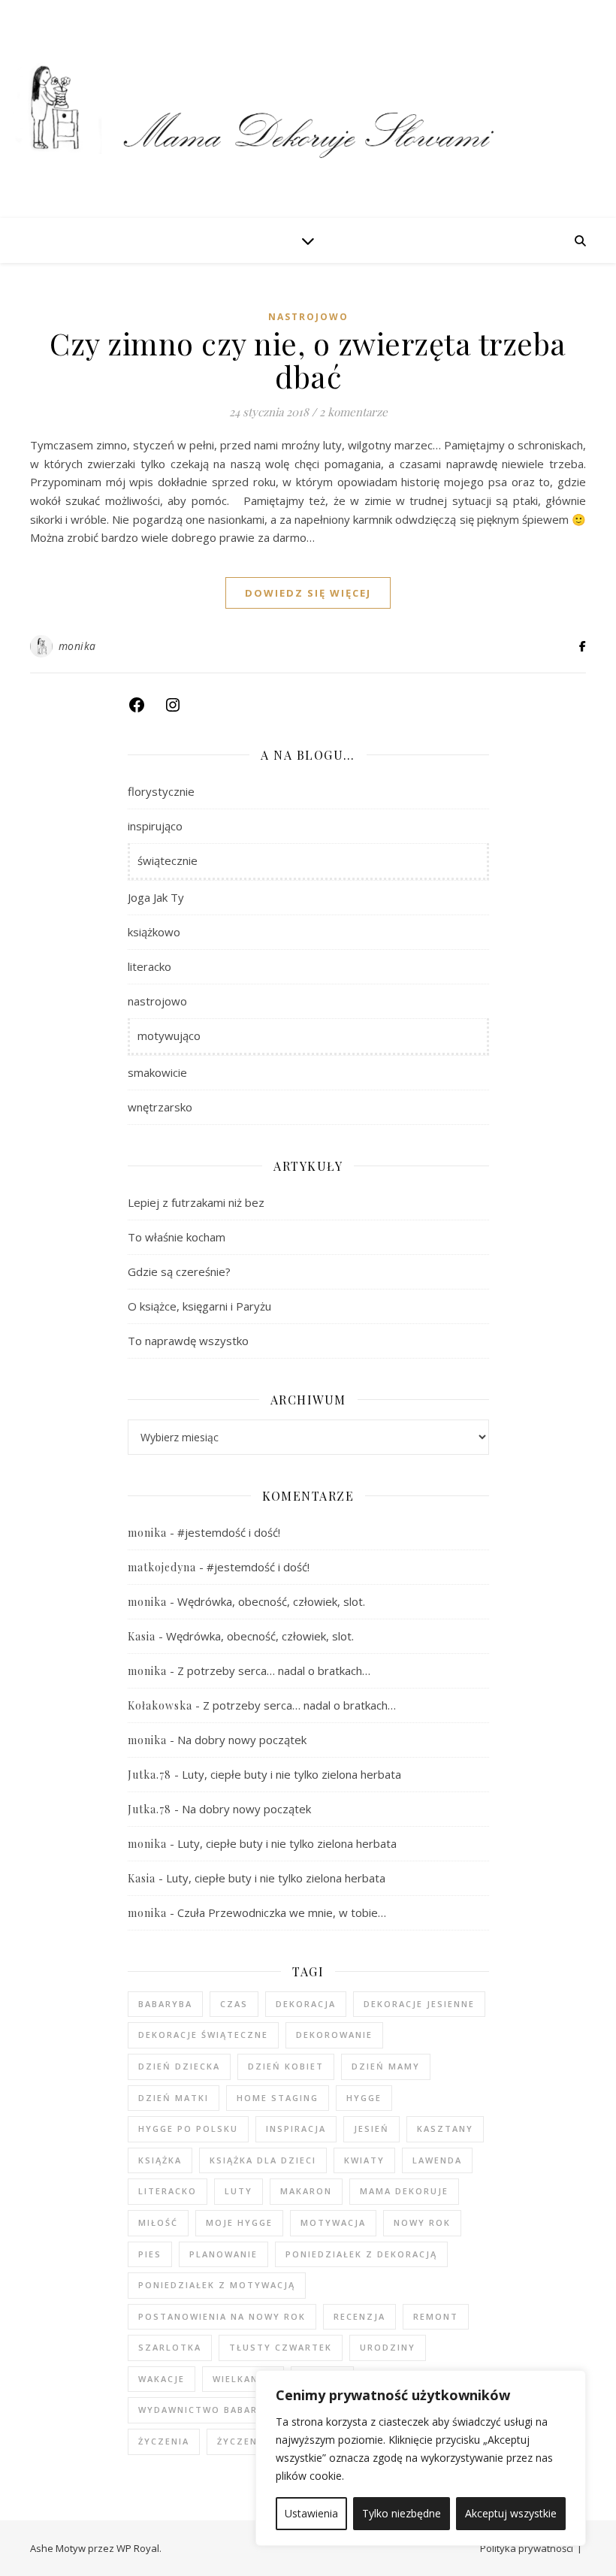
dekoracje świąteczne (203, 2035)
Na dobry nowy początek (242, 1740)
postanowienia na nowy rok (222, 2316)
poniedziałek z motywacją (217, 2285)
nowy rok (422, 2222)
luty (239, 2191)
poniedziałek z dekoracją (361, 2254)
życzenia (164, 2441)
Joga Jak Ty (156, 897)
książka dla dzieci (263, 2160)
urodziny (388, 2347)
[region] (421, 2458)
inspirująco (155, 826)
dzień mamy (386, 2066)
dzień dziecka (179, 2066)
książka (160, 2160)
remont (436, 2316)
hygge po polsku (188, 2129)
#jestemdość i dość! (229, 1532)
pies (150, 2254)
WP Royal (138, 2548)
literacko (149, 966)
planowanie (223, 2254)
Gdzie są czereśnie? (179, 1271)
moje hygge (239, 2222)
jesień (371, 2129)
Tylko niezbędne (402, 2513)
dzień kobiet (286, 2066)
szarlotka (170, 2347)
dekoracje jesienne (419, 2004)
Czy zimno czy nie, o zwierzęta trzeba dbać (308, 360)
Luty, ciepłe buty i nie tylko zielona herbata (291, 1774)
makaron (306, 2191)
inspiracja (296, 2129)
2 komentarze (353, 412)
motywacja (333, 2222)
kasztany (445, 2129)
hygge (364, 2098)
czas (234, 2004)
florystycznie (161, 791)
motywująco (169, 1036)
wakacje (162, 2379)
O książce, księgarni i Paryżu (199, 1306)
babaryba (165, 2004)
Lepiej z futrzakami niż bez (196, 1202)
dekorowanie (334, 2035)
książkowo (154, 932)
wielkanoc (243, 2379)
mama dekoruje (404, 2191)
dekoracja (306, 2004)
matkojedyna (162, 1567)
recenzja (359, 2316)
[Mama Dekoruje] (308, 109)
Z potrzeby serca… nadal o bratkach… (274, 1670)
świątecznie (168, 860)
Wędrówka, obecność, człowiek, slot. (271, 1601)
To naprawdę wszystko (188, 1341)
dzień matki (174, 2098)
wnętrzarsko (160, 1107)
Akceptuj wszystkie (511, 2513)
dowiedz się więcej (308, 593)
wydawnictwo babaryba (208, 2410)
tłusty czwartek (281, 2347)
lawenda (437, 2160)
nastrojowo (308, 317)
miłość (158, 2222)
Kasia (142, 1636)
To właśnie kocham (177, 1237)
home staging (278, 2098)
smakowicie (157, 1072)
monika (77, 646)
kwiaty (364, 2160)
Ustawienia (311, 2513)
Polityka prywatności (527, 2548)
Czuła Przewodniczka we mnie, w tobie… (282, 1912)
